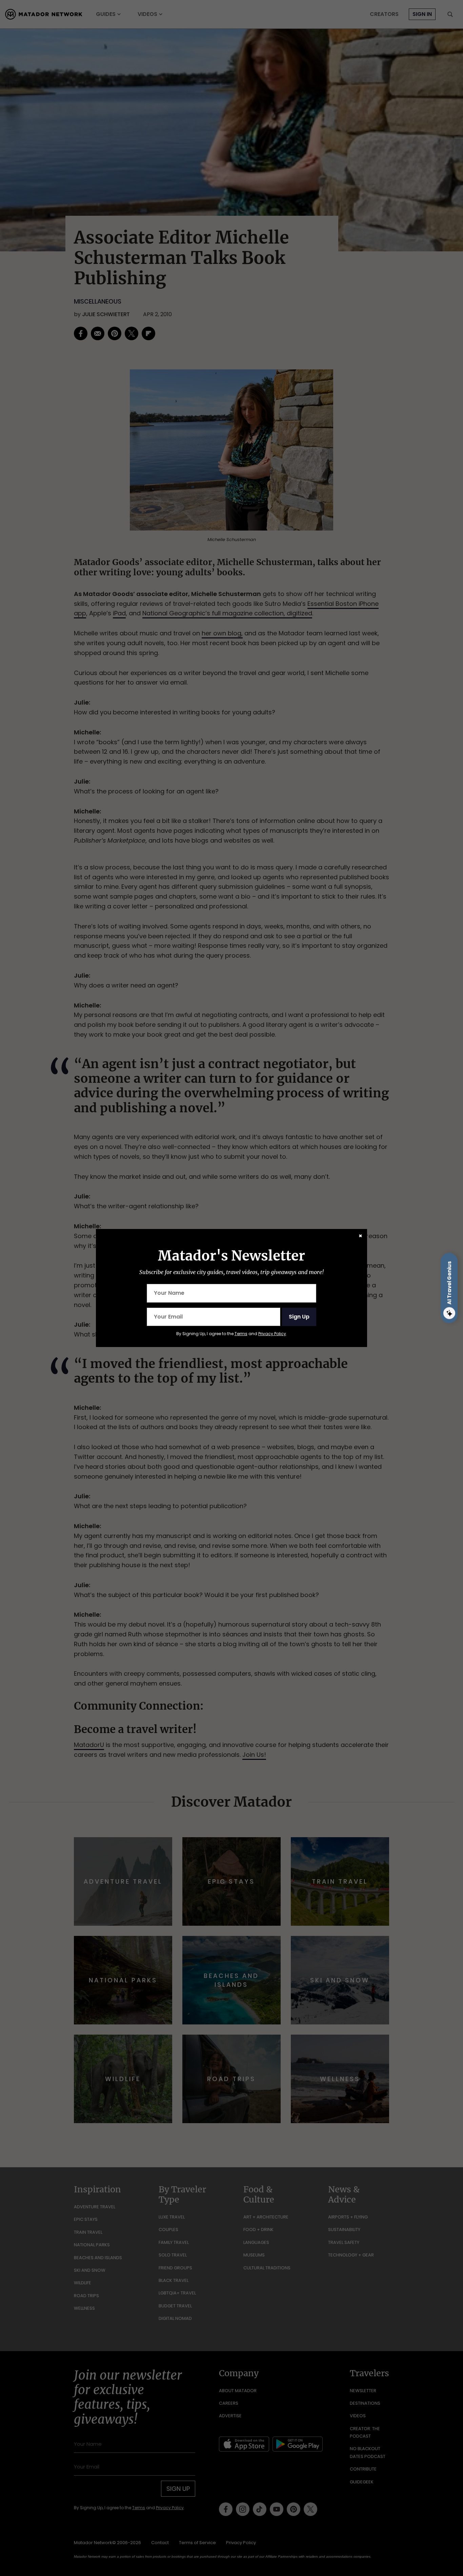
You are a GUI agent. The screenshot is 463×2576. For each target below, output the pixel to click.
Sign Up (299, 1317)
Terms (241, 1334)
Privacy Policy (272, 1334)
